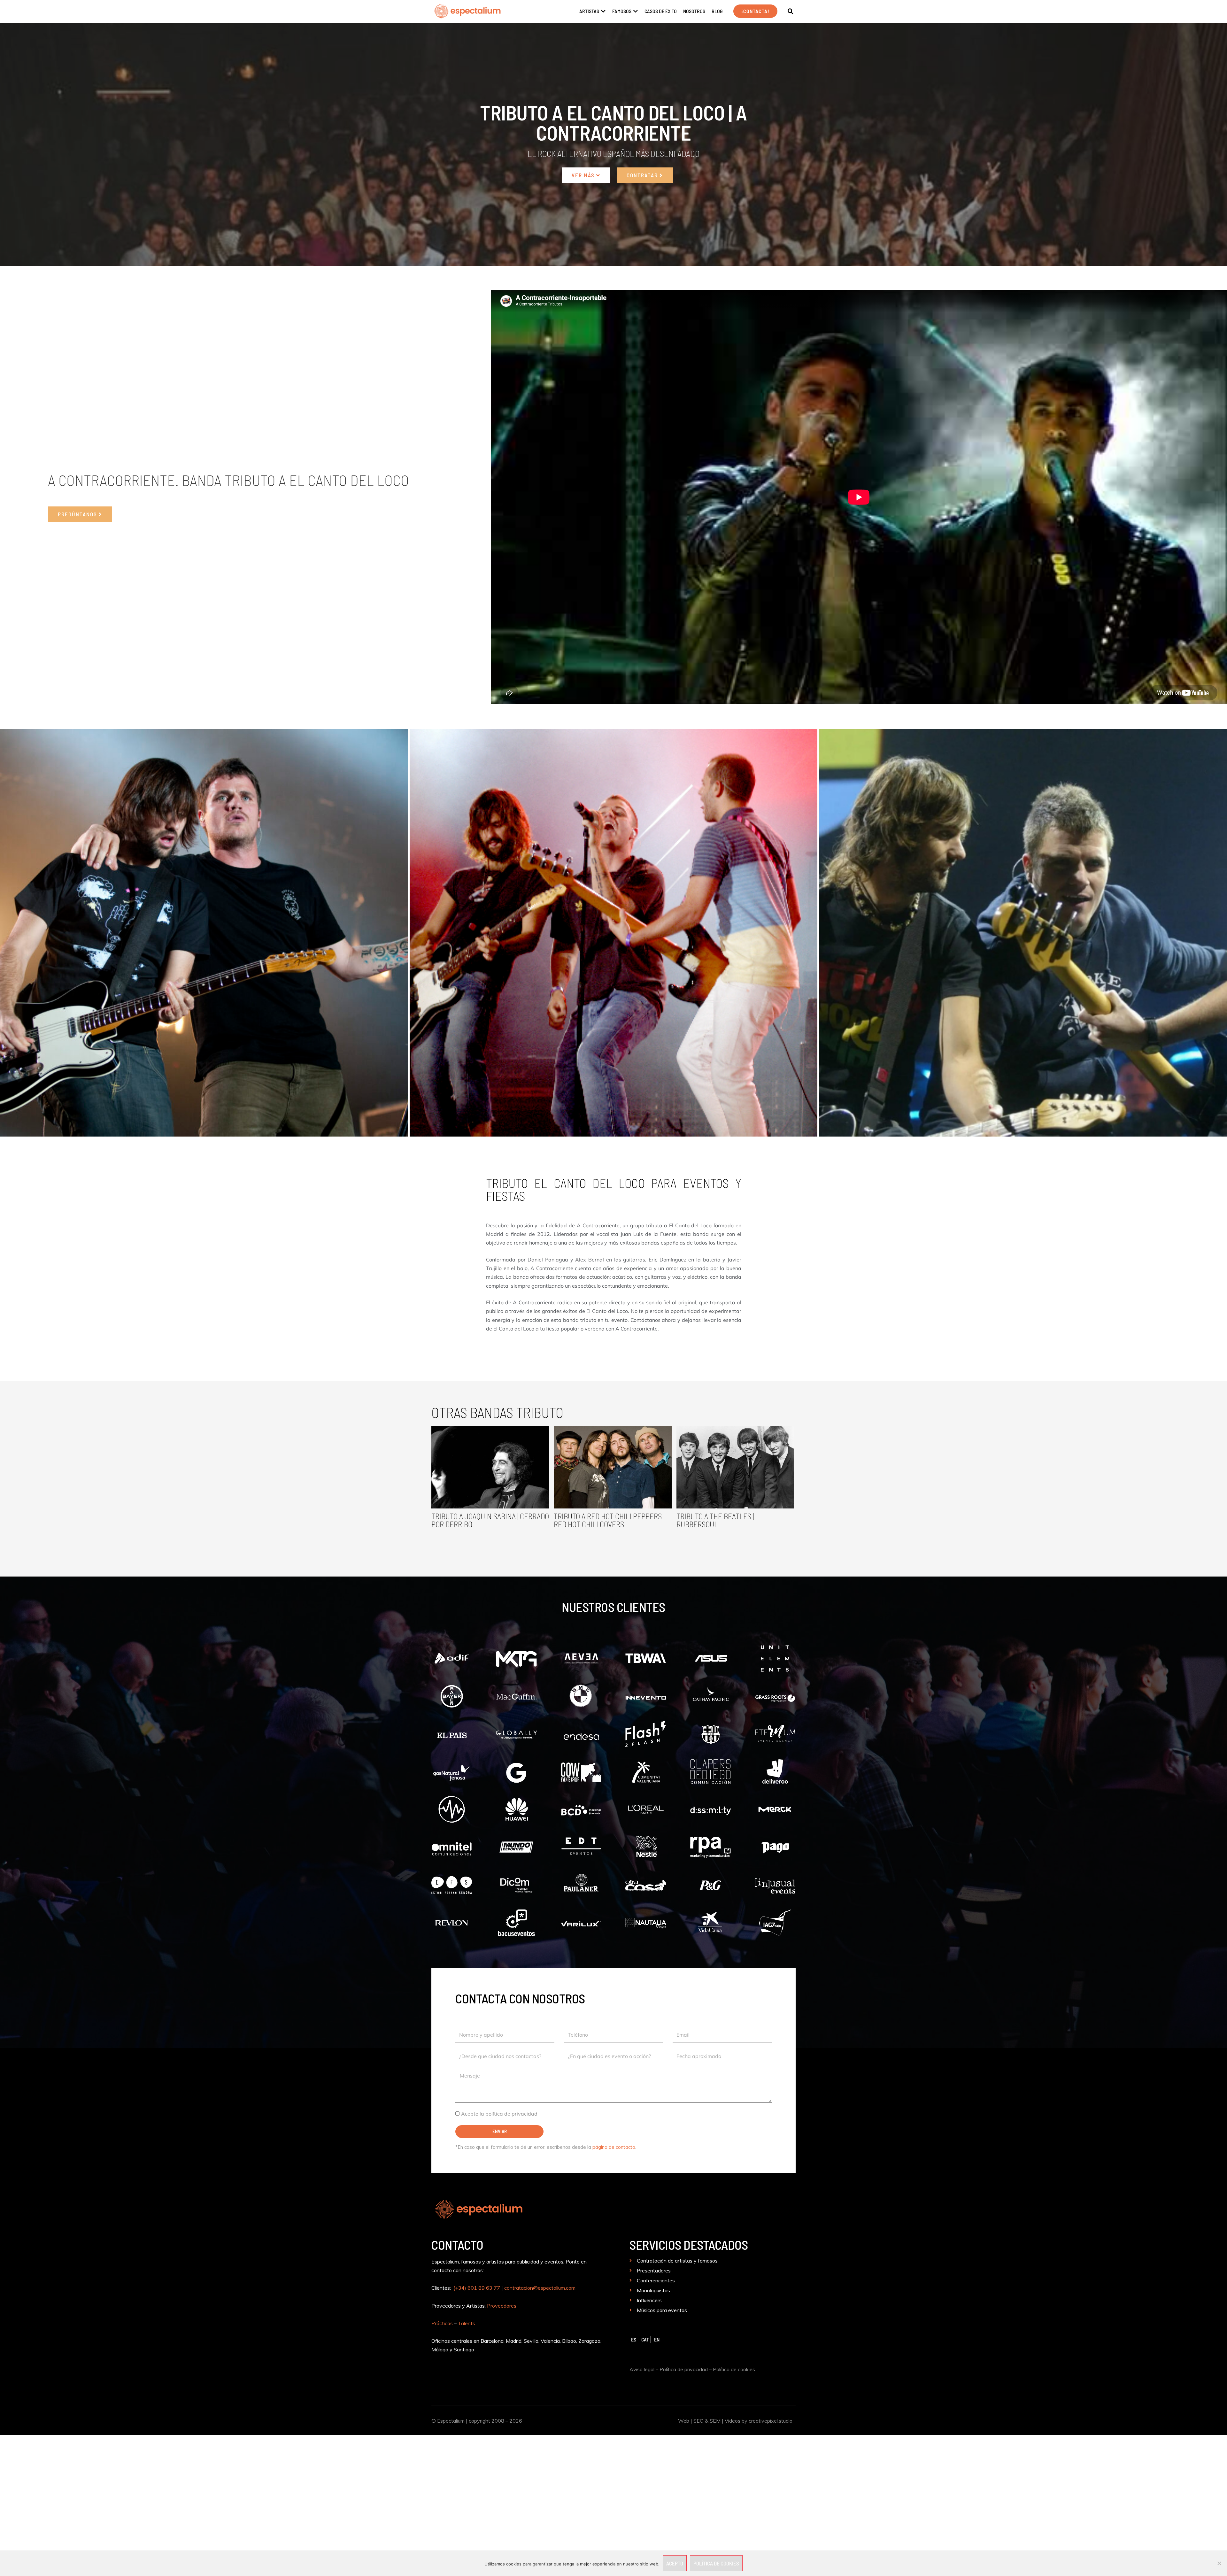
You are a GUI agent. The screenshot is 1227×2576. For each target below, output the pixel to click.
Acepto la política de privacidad (499, 2114)
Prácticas (442, 2323)
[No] (1219, 2563)
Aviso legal (642, 2369)
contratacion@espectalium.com (540, 2288)
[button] (791, 12)
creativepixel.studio (771, 2421)
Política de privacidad (684, 2369)
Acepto (675, 2563)
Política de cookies (734, 2369)
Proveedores (502, 2306)
